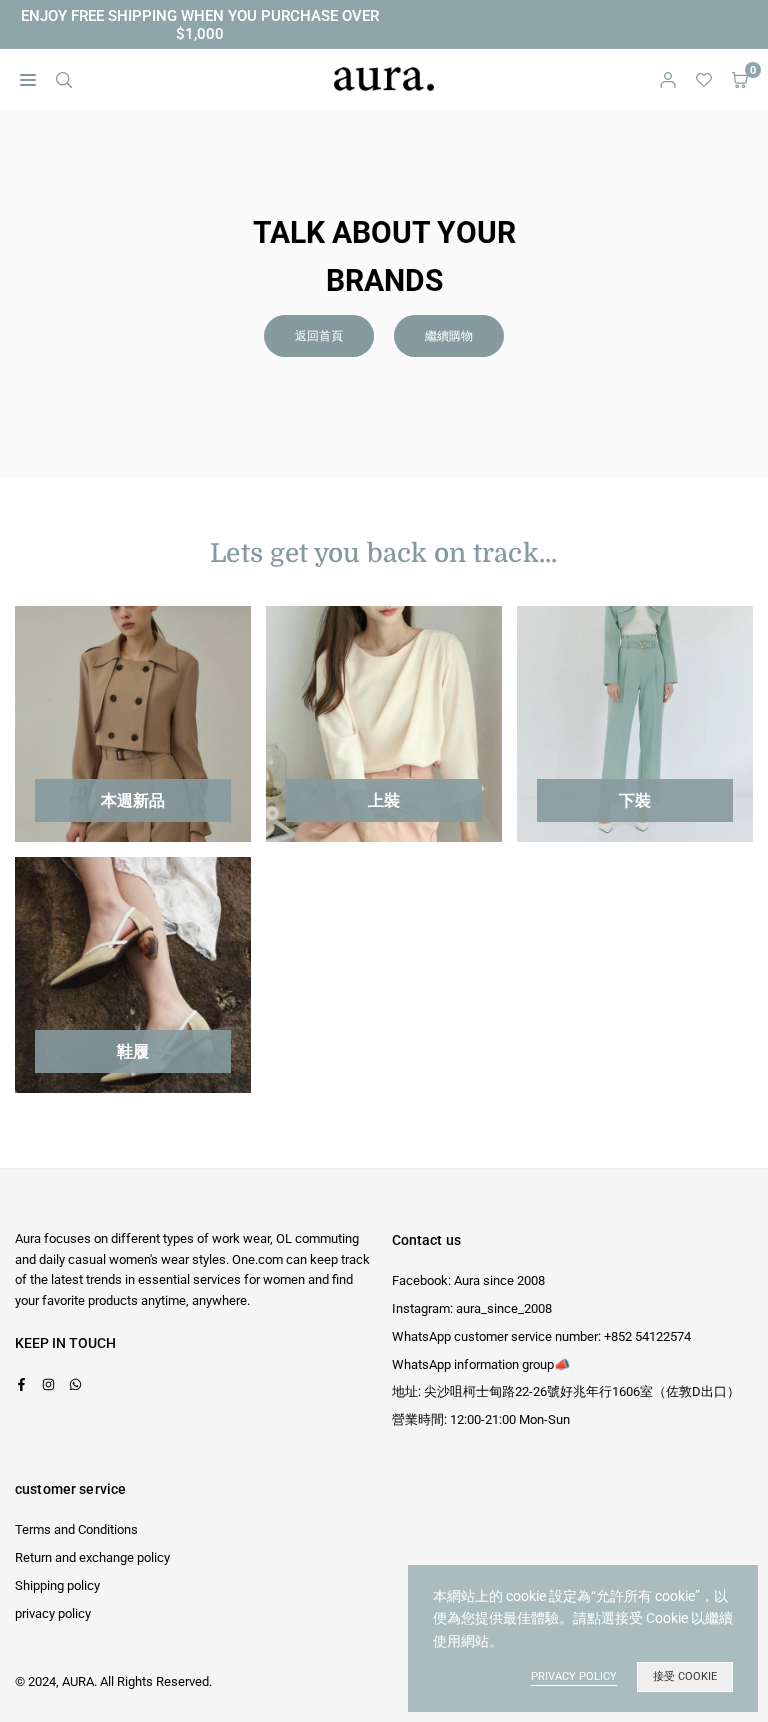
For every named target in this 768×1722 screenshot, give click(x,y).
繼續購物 (449, 336)
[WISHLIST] (704, 79)
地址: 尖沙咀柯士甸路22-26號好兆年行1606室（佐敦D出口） (566, 1391)
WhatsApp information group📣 (481, 1364)
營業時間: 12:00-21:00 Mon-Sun (481, 1419)
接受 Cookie (685, 1676)
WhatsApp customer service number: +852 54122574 (541, 1336)
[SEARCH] (64, 79)
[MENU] (28, 79)
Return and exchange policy (92, 1557)
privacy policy (53, 1613)
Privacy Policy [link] (574, 1676)
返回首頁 (319, 336)
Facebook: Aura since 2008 (468, 1280)
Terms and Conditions (76, 1529)
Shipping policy (57, 1585)
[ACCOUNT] (668, 79)
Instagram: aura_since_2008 (472, 1308)
